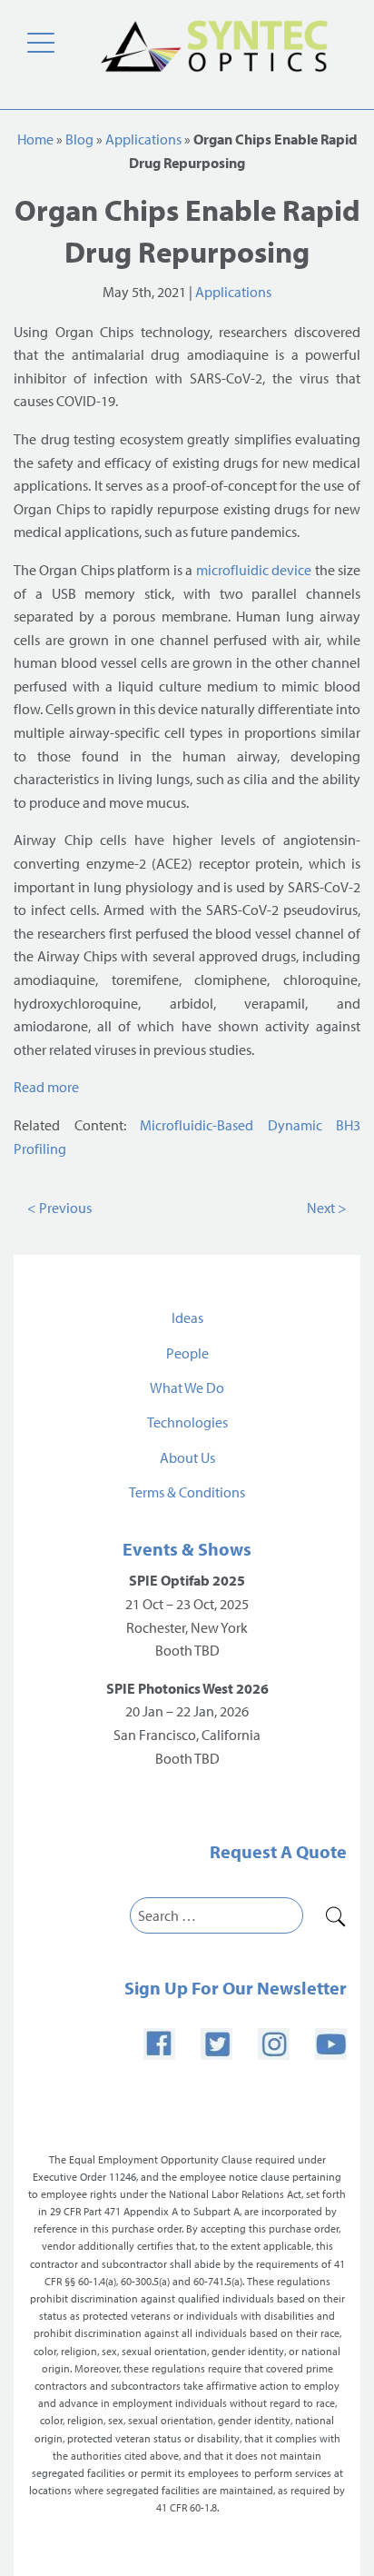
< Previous (59, 1208)
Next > (327, 1208)
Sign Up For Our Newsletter (236, 1988)
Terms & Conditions (187, 1492)
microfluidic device (254, 570)
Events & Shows (187, 1549)
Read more (48, 1087)
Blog (79, 139)
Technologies (187, 1422)
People (187, 1353)
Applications (143, 139)
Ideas (187, 1318)
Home (35, 139)
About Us (187, 1457)
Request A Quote (278, 1851)
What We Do (187, 1387)
